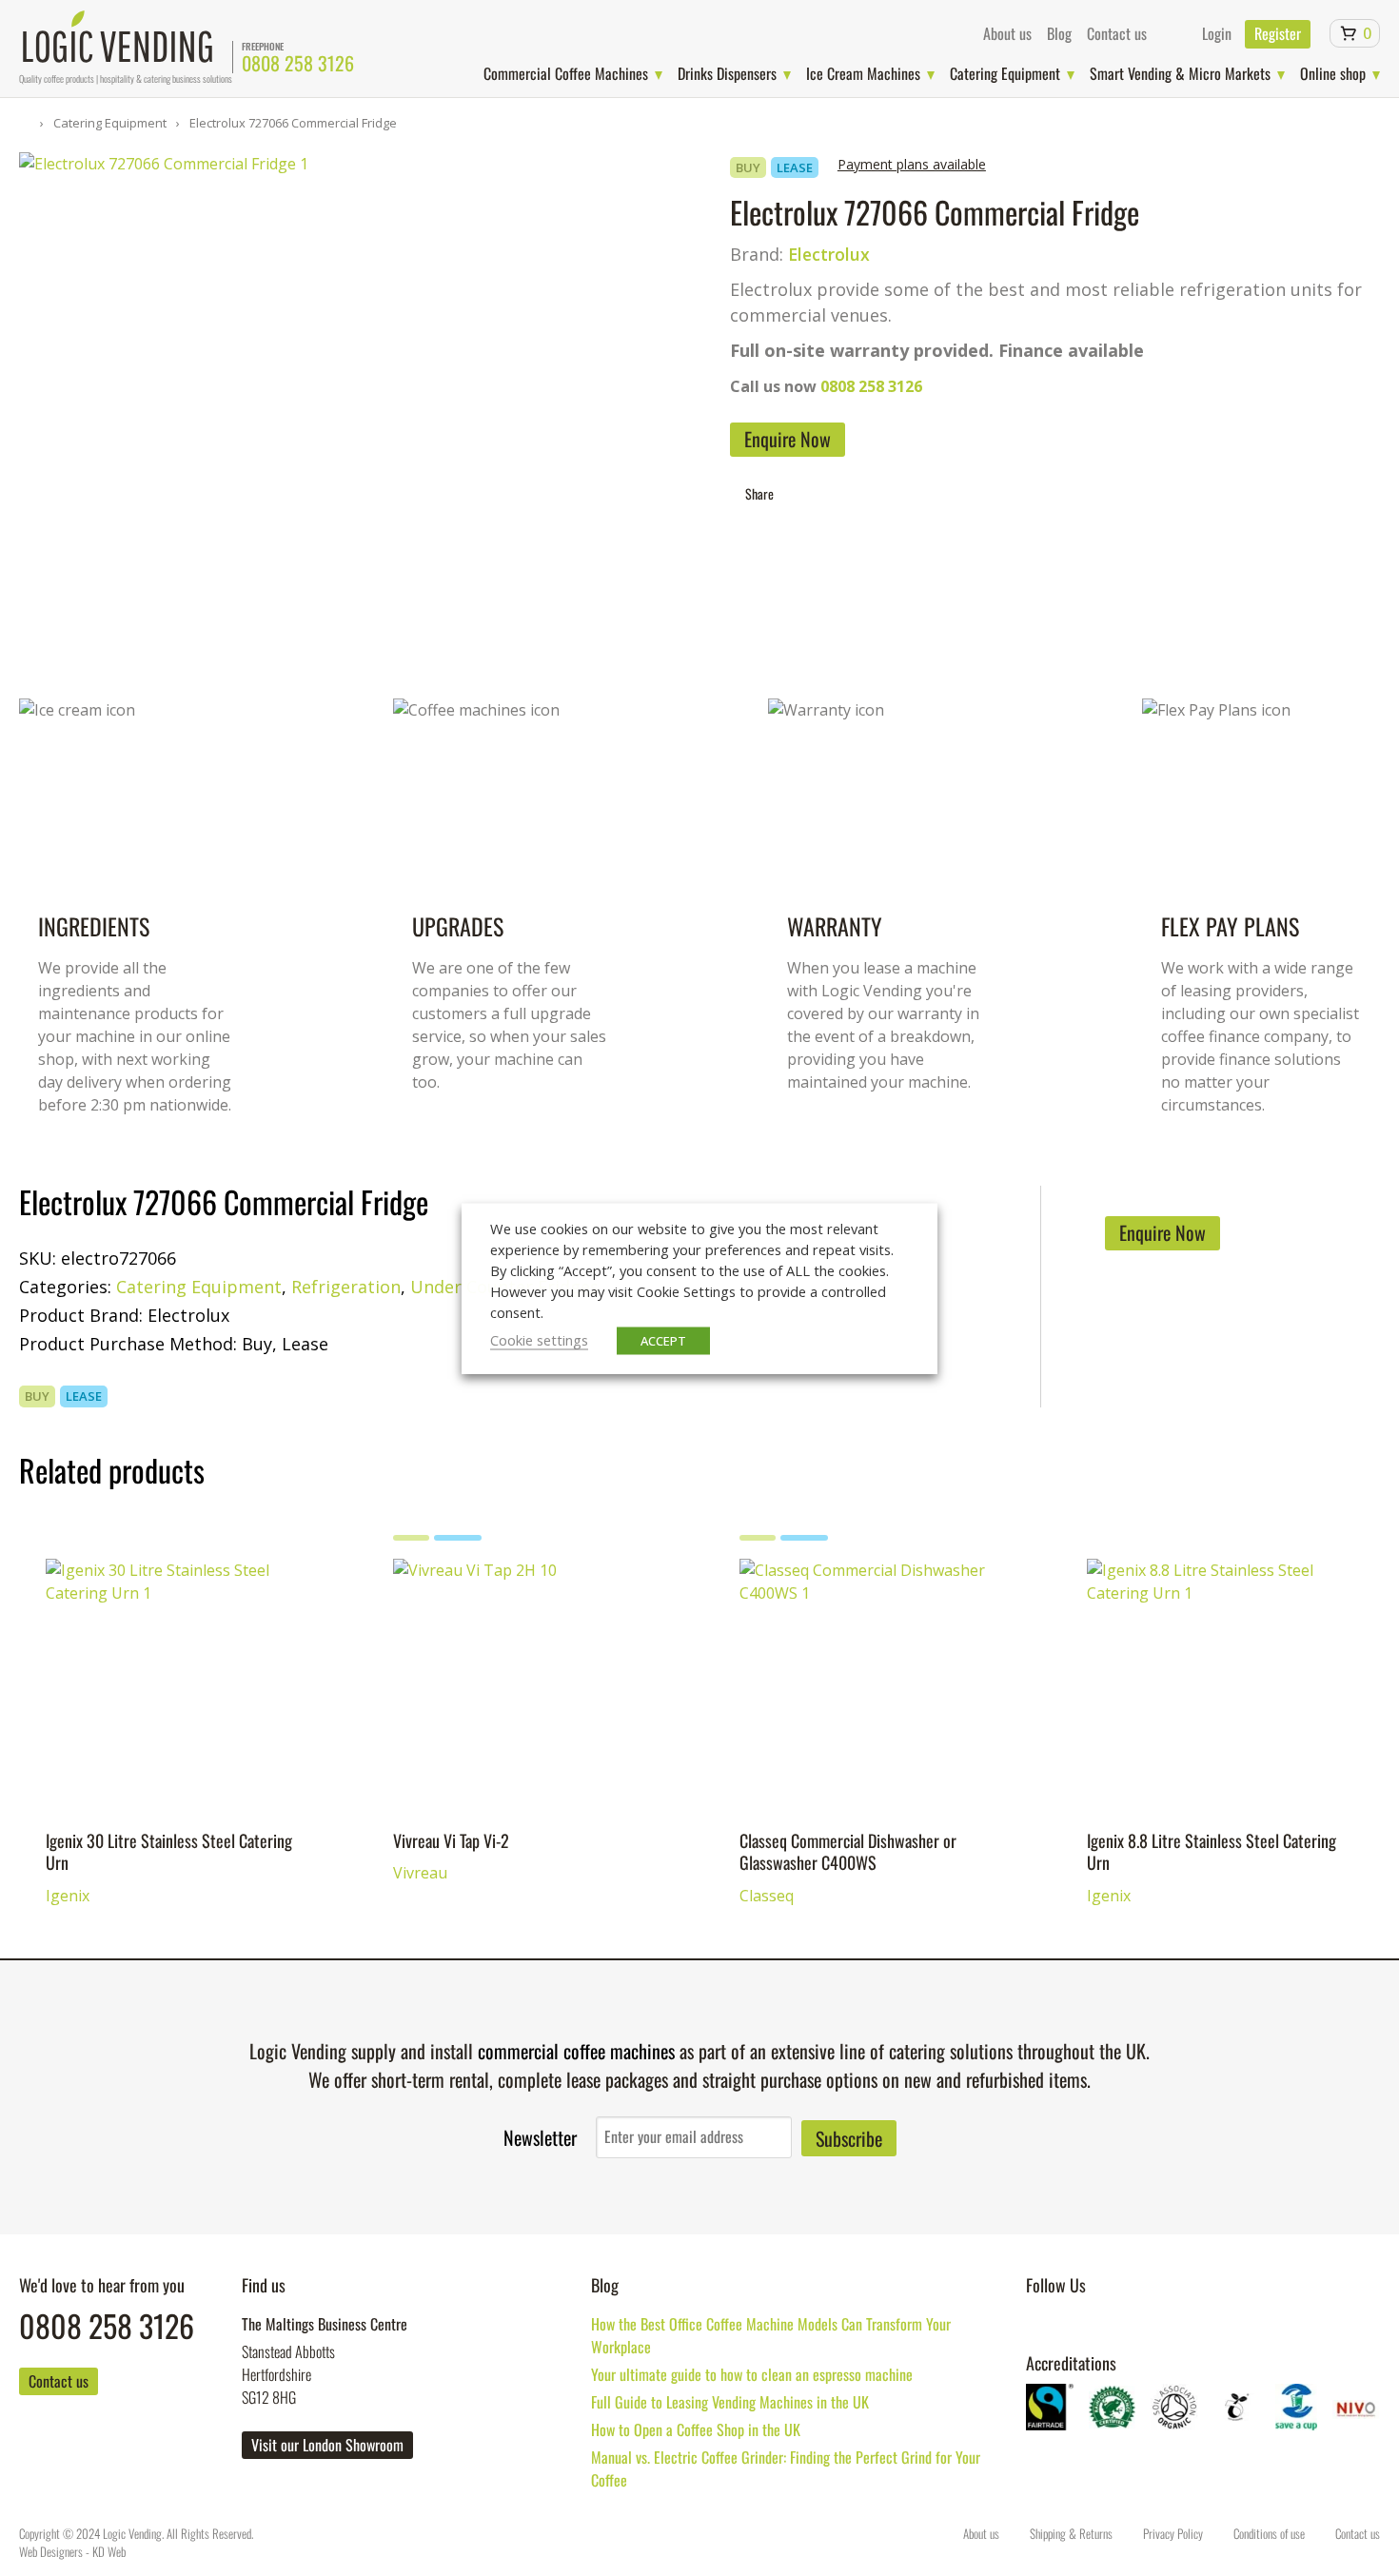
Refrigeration (346, 1287)
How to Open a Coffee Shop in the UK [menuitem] (696, 2429)
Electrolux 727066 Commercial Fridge (292, 123)
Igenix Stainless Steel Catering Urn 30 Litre (176, 1677)
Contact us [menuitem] (1117, 33)
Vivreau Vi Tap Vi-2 (462, 1583)
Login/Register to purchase (205, 1898)
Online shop (1333, 73)
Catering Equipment (1005, 73)
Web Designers (51, 2551)
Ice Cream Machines (863, 73)
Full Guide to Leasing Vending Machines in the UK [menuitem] (730, 2402)
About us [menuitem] (1007, 33)
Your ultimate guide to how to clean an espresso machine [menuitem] (752, 2374)
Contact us (59, 2381)
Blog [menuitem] (1059, 33)
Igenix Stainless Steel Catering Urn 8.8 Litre (1218, 1677)
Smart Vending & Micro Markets (1180, 73)
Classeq (767, 1646)
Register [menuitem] (1278, 33)
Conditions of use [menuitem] (1269, 2533)
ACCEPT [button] (663, 1340)
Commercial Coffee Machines (566, 73)
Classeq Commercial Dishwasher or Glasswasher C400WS (868, 1597)
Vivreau (420, 1618)
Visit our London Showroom (327, 2445)
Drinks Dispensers (727, 73)
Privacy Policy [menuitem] (1173, 2533)
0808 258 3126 (298, 63)
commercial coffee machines (576, 2051)
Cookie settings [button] (539, 1339)
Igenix (68, 1646)
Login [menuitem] (1217, 33)
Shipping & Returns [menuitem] (1071, 2533)
